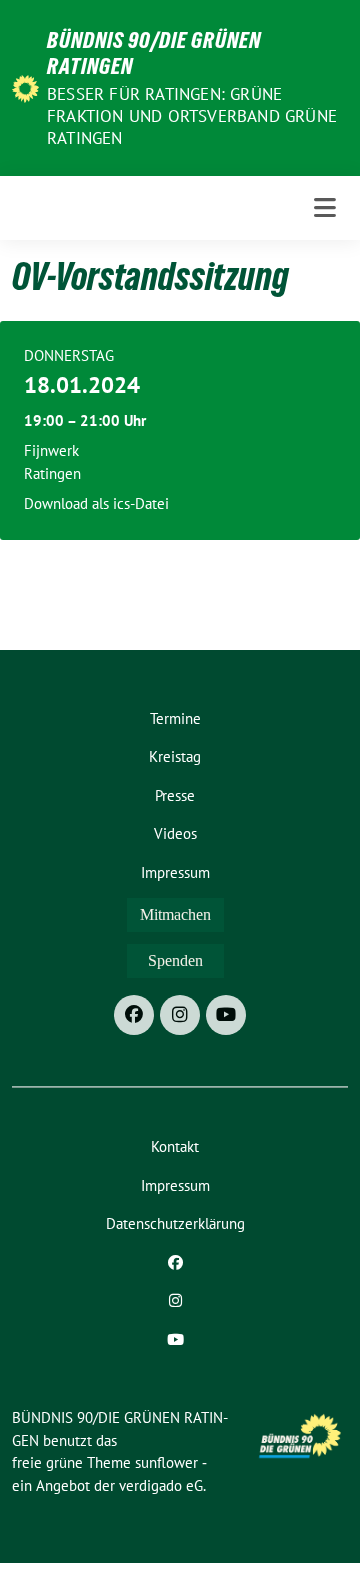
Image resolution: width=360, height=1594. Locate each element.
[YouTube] (226, 1015)
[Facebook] (134, 1015)
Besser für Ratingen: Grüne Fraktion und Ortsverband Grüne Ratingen (192, 116)
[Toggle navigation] (325, 208)
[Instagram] (180, 1015)
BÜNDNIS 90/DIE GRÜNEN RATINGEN (154, 53)
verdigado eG (161, 1485)
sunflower (166, 1462)
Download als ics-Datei (96, 503)
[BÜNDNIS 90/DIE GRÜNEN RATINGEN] (25, 87)
